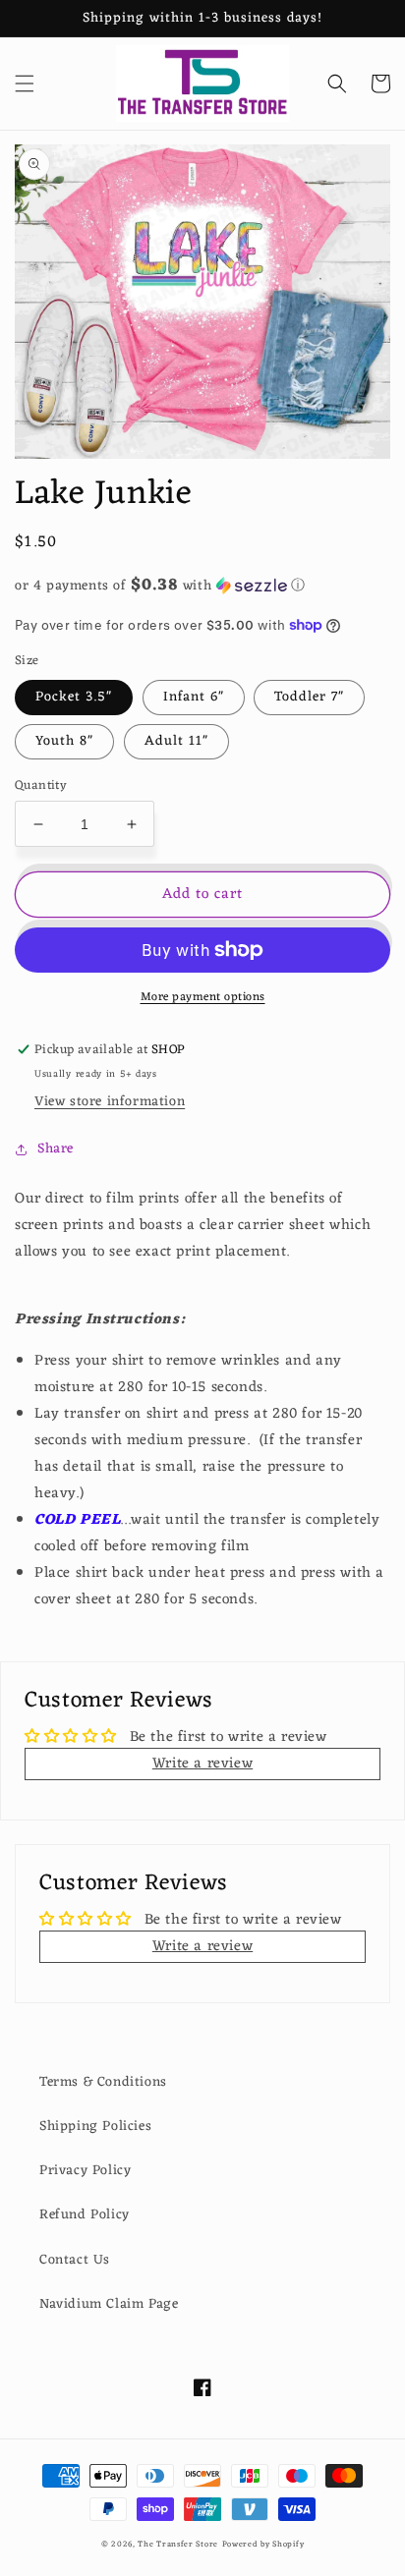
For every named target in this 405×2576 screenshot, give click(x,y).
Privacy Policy (85, 2171)
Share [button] (56, 1149)
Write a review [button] (202, 1764)
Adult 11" (176, 741)
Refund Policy (85, 2215)
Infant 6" (194, 697)
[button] (25, 84)
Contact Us (75, 2260)
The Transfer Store (178, 2544)
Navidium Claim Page (109, 2304)
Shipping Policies (95, 2127)
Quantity (41, 786)
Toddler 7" (309, 697)
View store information (110, 1102)
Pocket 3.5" (74, 697)
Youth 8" (64, 741)
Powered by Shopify (263, 2544)
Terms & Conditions (103, 2082)
